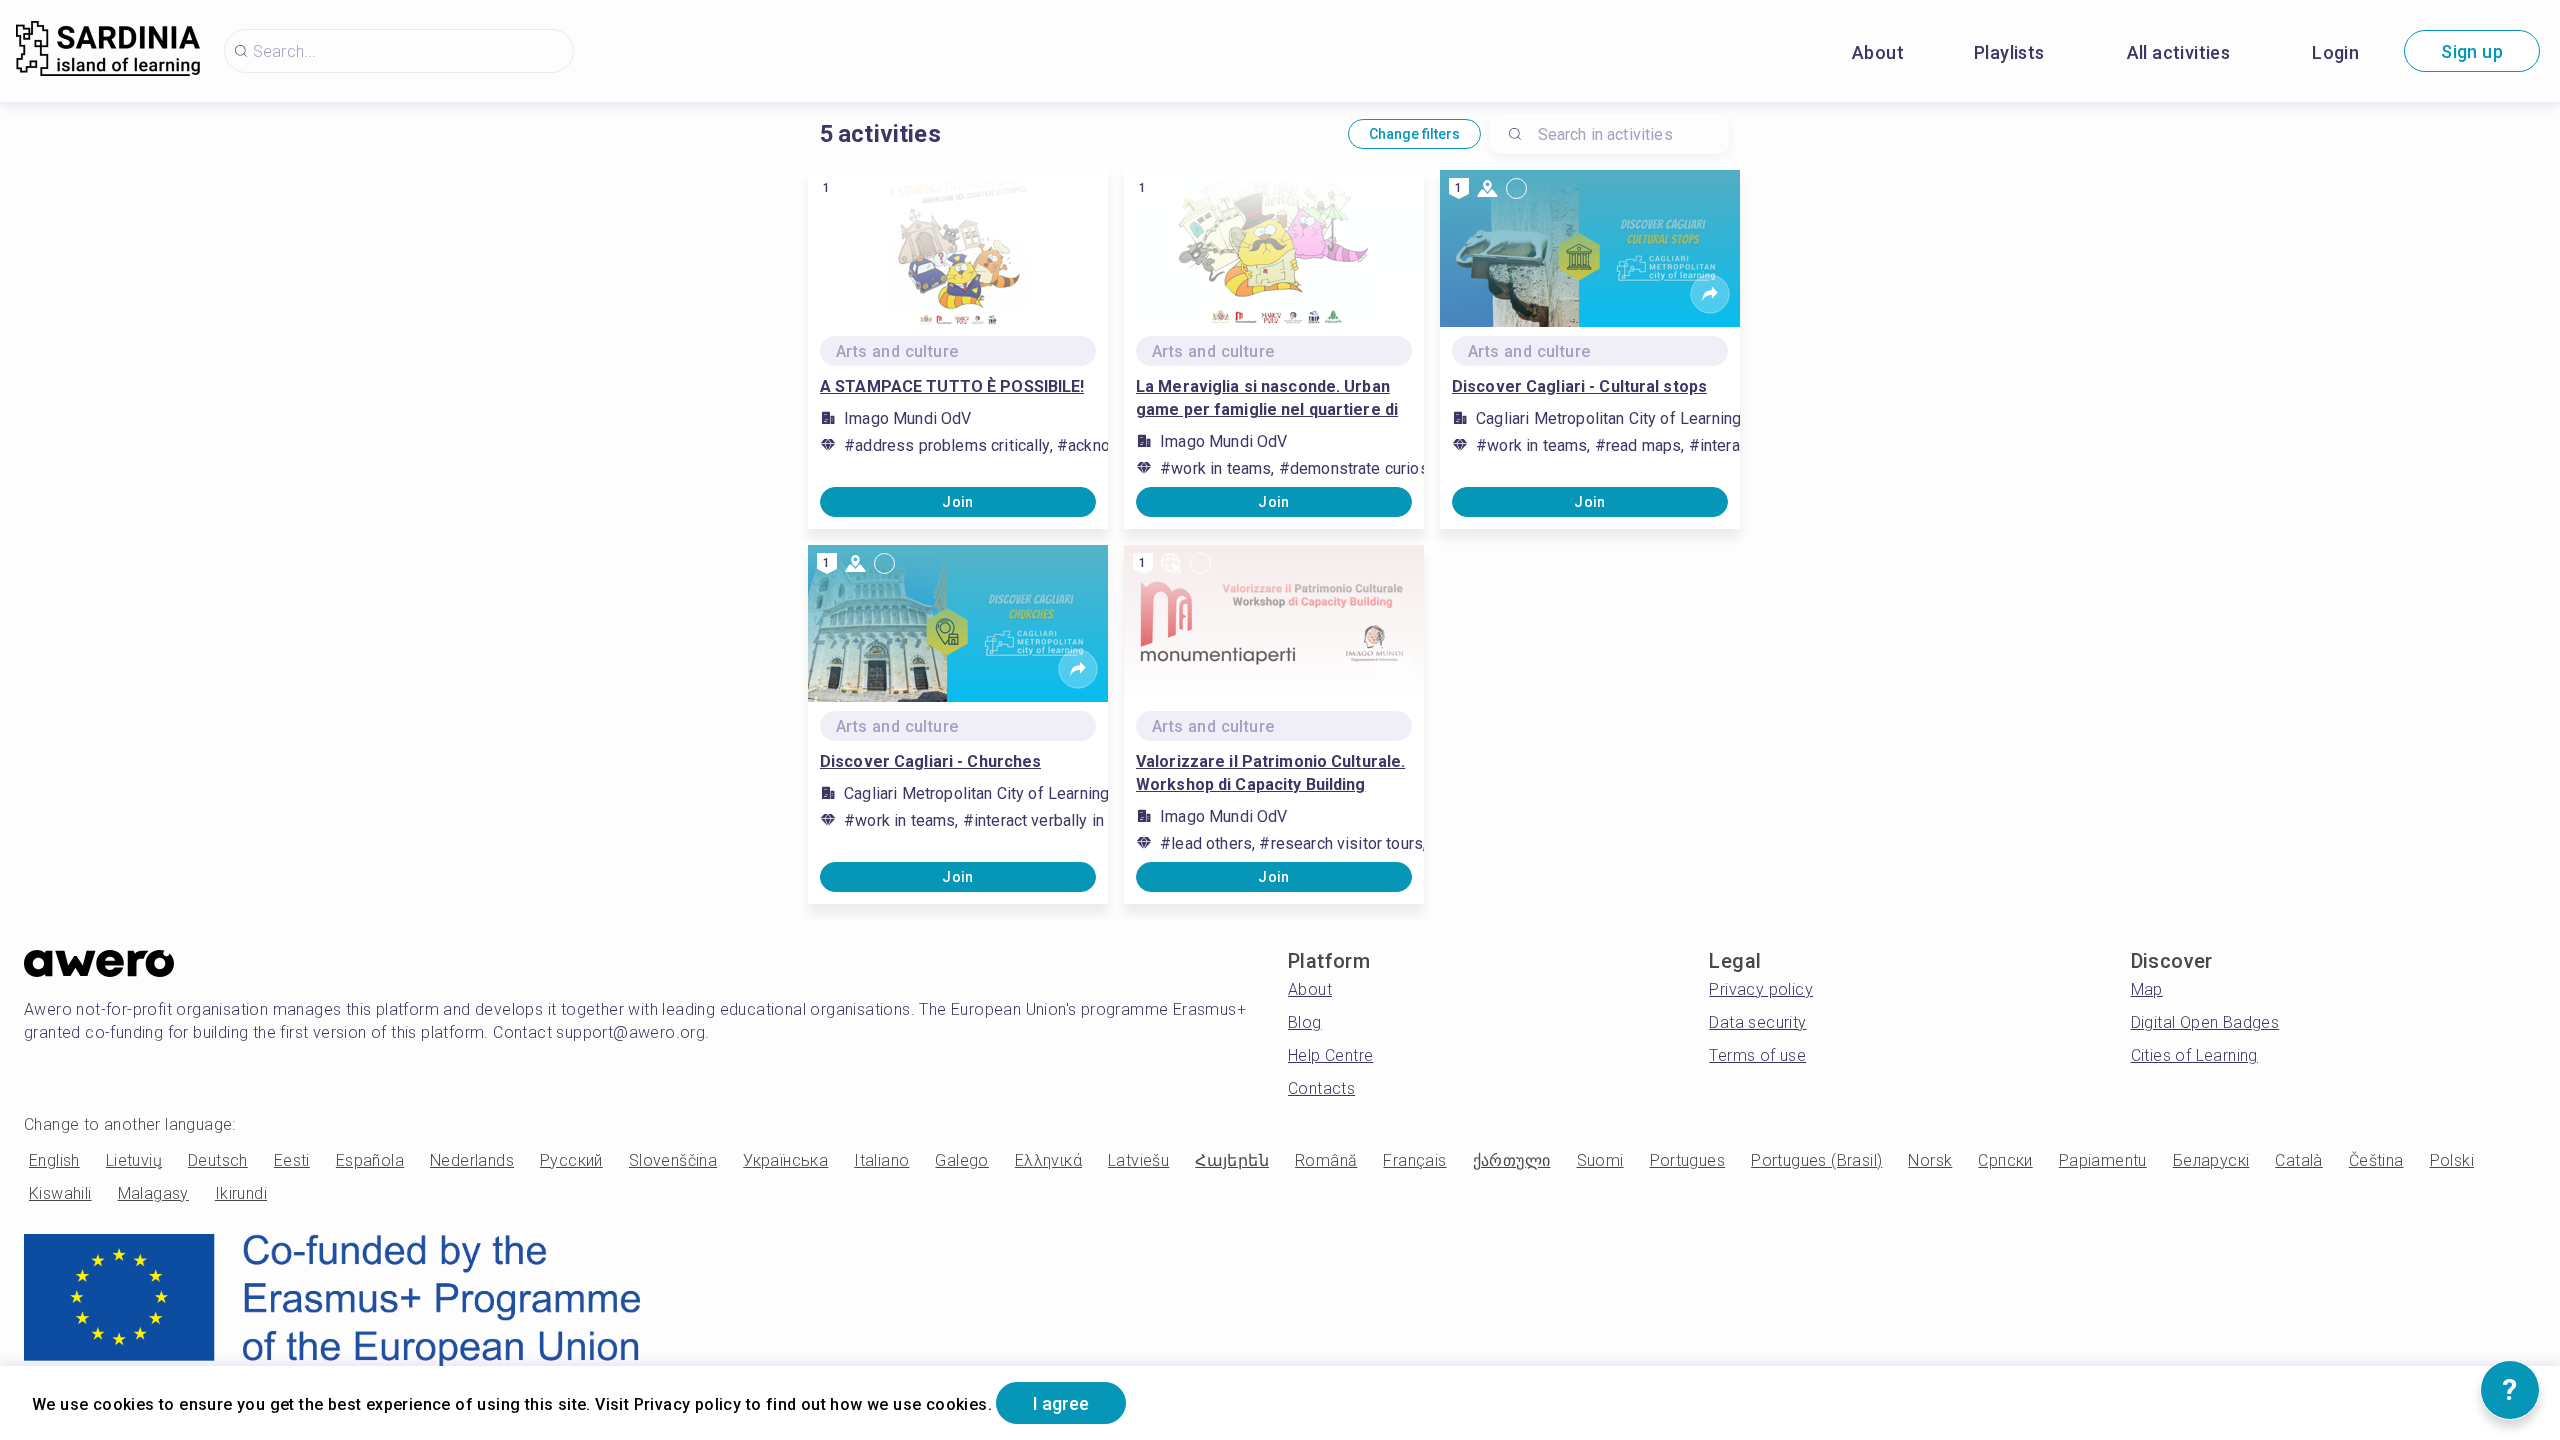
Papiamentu (2103, 1160)
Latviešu (1138, 1160)
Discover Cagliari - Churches (930, 761)
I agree (1061, 1403)
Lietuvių (134, 1160)
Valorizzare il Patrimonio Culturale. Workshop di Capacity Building (1270, 773)
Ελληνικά (1048, 1160)
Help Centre (1330, 1055)
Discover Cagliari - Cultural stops (1579, 386)
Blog (1305, 1022)
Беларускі (2211, 1160)
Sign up (2472, 51)
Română (1326, 1160)
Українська (785, 1160)
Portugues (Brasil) (1816, 1160)
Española (370, 1160)
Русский (571, 1160)
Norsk (1930, 1160)
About (1878, 52)
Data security (1757, 1022)
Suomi (1600, 1160)
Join (958, 502)
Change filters (1414, 134)
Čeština (2376, 1160)
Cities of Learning (2194, 1055)
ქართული (1512, 1160)
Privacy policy (1761, 989)
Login (2335, 52)
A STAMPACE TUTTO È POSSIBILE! (952, 386)
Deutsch (218, 1160)
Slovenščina (673, 1160)
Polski (2452, 1160)
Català (2298, 1160)
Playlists (2009, 52)
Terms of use (1757, 1055)
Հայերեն (1232, 1160)
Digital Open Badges (2205, 1022)
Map (2147, 989)
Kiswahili (60, 1193)
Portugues (1688, 1160)
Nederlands (472, 1160)
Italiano (881, 1160)
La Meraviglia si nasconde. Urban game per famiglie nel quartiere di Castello (1267, 399)
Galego (961, 1160)
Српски (2005, 1160)
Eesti (292, 1160)
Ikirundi (241, 1193)
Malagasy (153, 1193)
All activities (2179, 52)
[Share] (1078, 294)
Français (1414, 1160)
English (54, 1160)
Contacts (1321, 1088)
